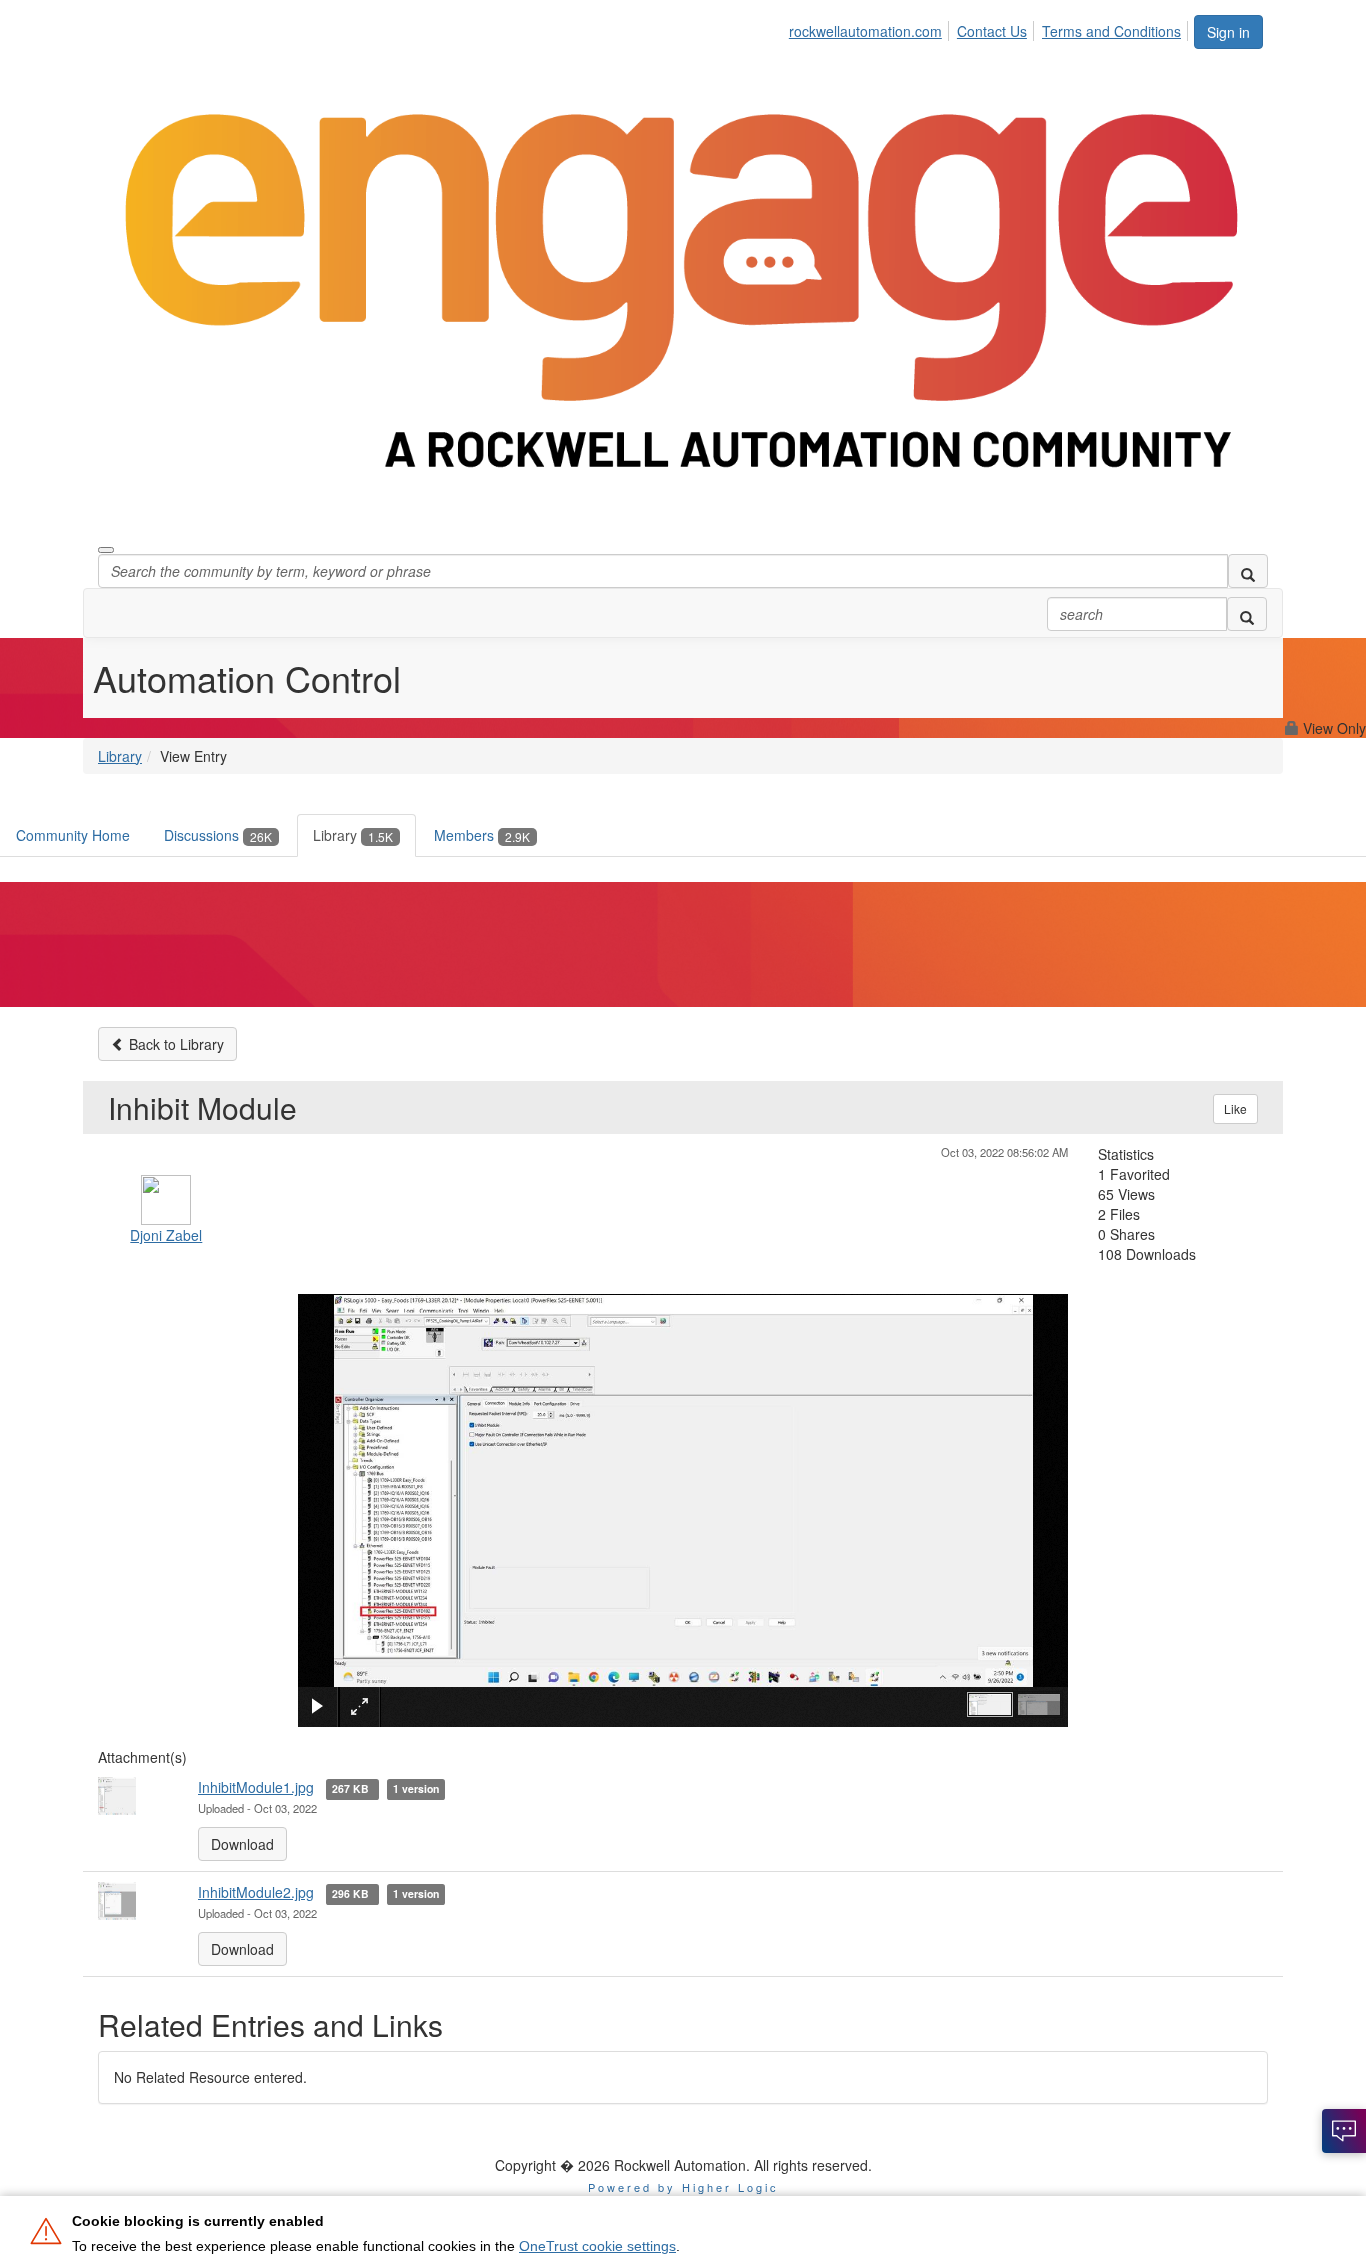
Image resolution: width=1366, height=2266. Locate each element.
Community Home (73, 835)
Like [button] (1235, 1108)
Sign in (1228, 32)
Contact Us (992, 31)
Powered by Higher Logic (683, 2187)
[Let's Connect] (1344, 2131)
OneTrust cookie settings (597, 2246)
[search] (1248, 571)
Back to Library (174, 1044)
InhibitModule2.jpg (256, 1892)
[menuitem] (871, 28)
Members (482, 835)
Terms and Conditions (1111, 31)
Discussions (218, 835)
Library (120, 756)
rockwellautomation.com (865, 31)
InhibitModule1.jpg (256, 1787)
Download (242, 1844)
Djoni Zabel (166, 1235)
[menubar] (990, 28)
